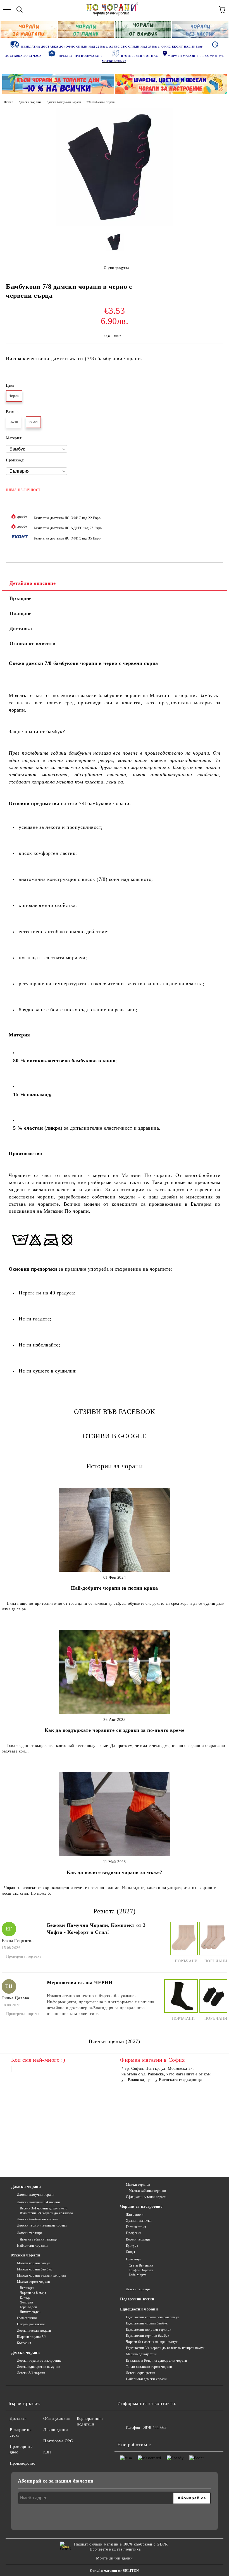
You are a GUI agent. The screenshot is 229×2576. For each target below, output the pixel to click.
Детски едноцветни (140, 2373)
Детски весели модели (34, 2331)
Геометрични (27, 2318)
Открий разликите (31, 2324)
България (24, 2343)
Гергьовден (28, 2307)
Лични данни (56, 2430)
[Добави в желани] (215, 487)
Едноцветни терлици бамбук (148, 2336)
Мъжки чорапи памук (34, 2263)
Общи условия (57, 2419)
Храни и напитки (139, 2221)
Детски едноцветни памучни (39, 2367)
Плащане (21, 613)
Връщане (21, 598)
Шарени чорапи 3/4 (32, 2337)
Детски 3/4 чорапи (31, 2373)
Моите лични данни (115, 2558)
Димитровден (30, 2312)
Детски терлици (138, 2289)
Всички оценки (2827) (114, 2041)
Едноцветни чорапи (139, 2309)
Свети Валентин (141, 2265)
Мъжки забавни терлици (147, 2191)
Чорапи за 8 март (33, 2293)
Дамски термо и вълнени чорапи (42, 2225)
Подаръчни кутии (137, 2299)
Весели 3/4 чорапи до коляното (44, 2208)
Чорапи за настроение (141, 2207)
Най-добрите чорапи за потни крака (114, 1588)
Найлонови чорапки (32, 2246)
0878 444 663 (155, 2428)
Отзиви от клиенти (33, 643)
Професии (134, 2233)
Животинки (135, 2214)
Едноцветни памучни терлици (149, 2329)
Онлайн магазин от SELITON (115, 2571)
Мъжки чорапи (26, 2255)
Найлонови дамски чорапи (146, 2379)
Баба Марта (138, 2275)
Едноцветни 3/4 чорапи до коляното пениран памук (165, 2348)
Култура (132, 2246)
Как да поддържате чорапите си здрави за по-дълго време (115, 1730)
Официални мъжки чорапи (146, 2197)
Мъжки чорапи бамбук (34, 2269)
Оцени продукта (116, 268)
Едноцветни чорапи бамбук (147, 2323)
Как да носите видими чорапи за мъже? (115, 1872)
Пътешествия (136, 2227)
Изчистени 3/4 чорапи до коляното (46, 2213)
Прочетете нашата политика (115, 2549)
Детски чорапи (25, 2353)
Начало (9, 102)
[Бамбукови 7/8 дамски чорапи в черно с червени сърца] (115, 224)
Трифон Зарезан (141, 2270)
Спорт (131, 2252)
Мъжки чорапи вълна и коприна (41, 2275)
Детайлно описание (33, 583)
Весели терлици (138, 2239)
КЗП (47, 2452)
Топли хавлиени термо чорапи (149, 2367)
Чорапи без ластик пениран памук (152, 2342)
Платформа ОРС (58, 2441)
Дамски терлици (29, 2233)
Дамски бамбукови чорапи (64, 102)
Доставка (21, 628)
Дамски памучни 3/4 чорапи (39, 2202)
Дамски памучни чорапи (36, 2195)
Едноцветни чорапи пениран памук (153, 2317)
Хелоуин (26, 2302)
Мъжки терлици (138, 2185)
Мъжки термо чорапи (34, 2282)
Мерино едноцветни (141, 2354)
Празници (133, 2259)
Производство (23, 2463)
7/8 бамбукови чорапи (101, 102)
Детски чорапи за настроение (39, 2361)
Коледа (25, 2298)
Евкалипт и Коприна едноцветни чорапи (157, 2361)
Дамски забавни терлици (39, 2239)
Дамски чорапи (30, 102)
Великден (27, 2288)
